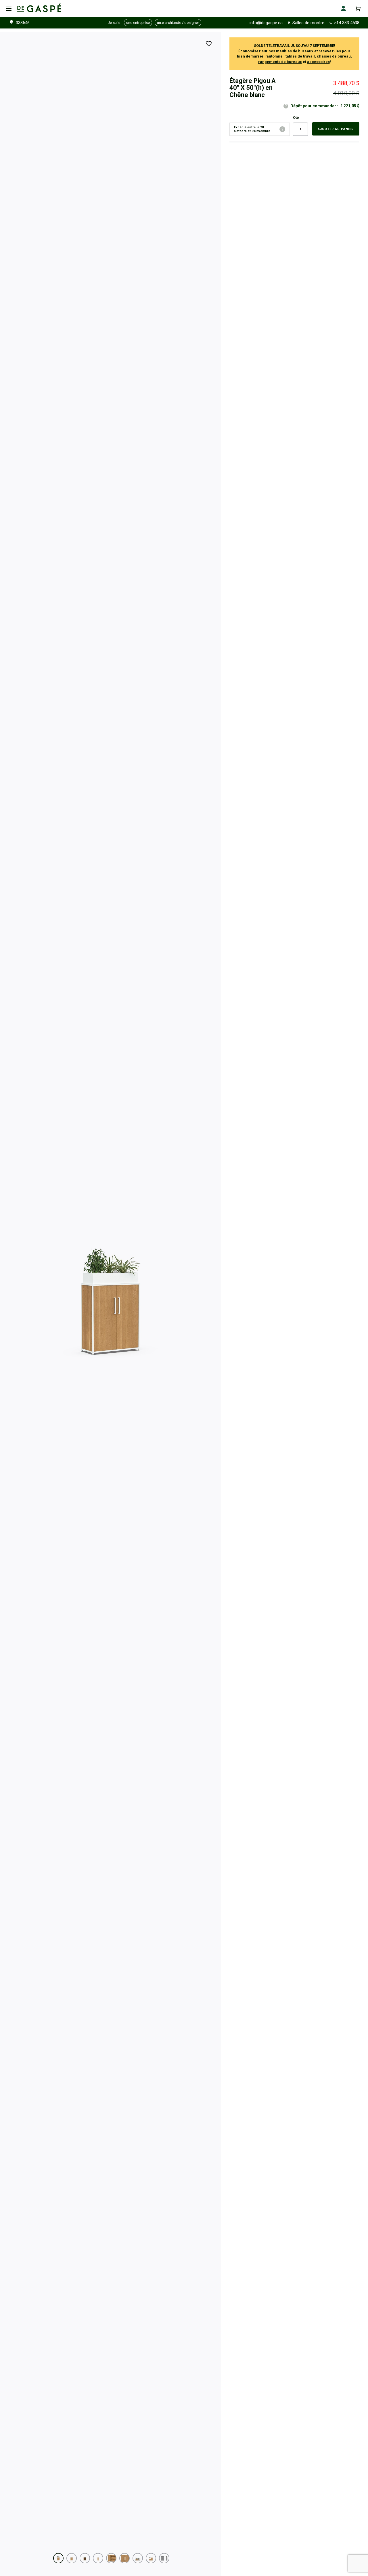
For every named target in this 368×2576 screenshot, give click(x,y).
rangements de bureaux (280, 62)
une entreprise (138, 23)
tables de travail (300, 56)
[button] (58, 2558)
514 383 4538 (347, 23)
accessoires (318, 62)
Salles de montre (308, 23)
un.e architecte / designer (178, 23)
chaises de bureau (334, 56)
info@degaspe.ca (266, 23)
